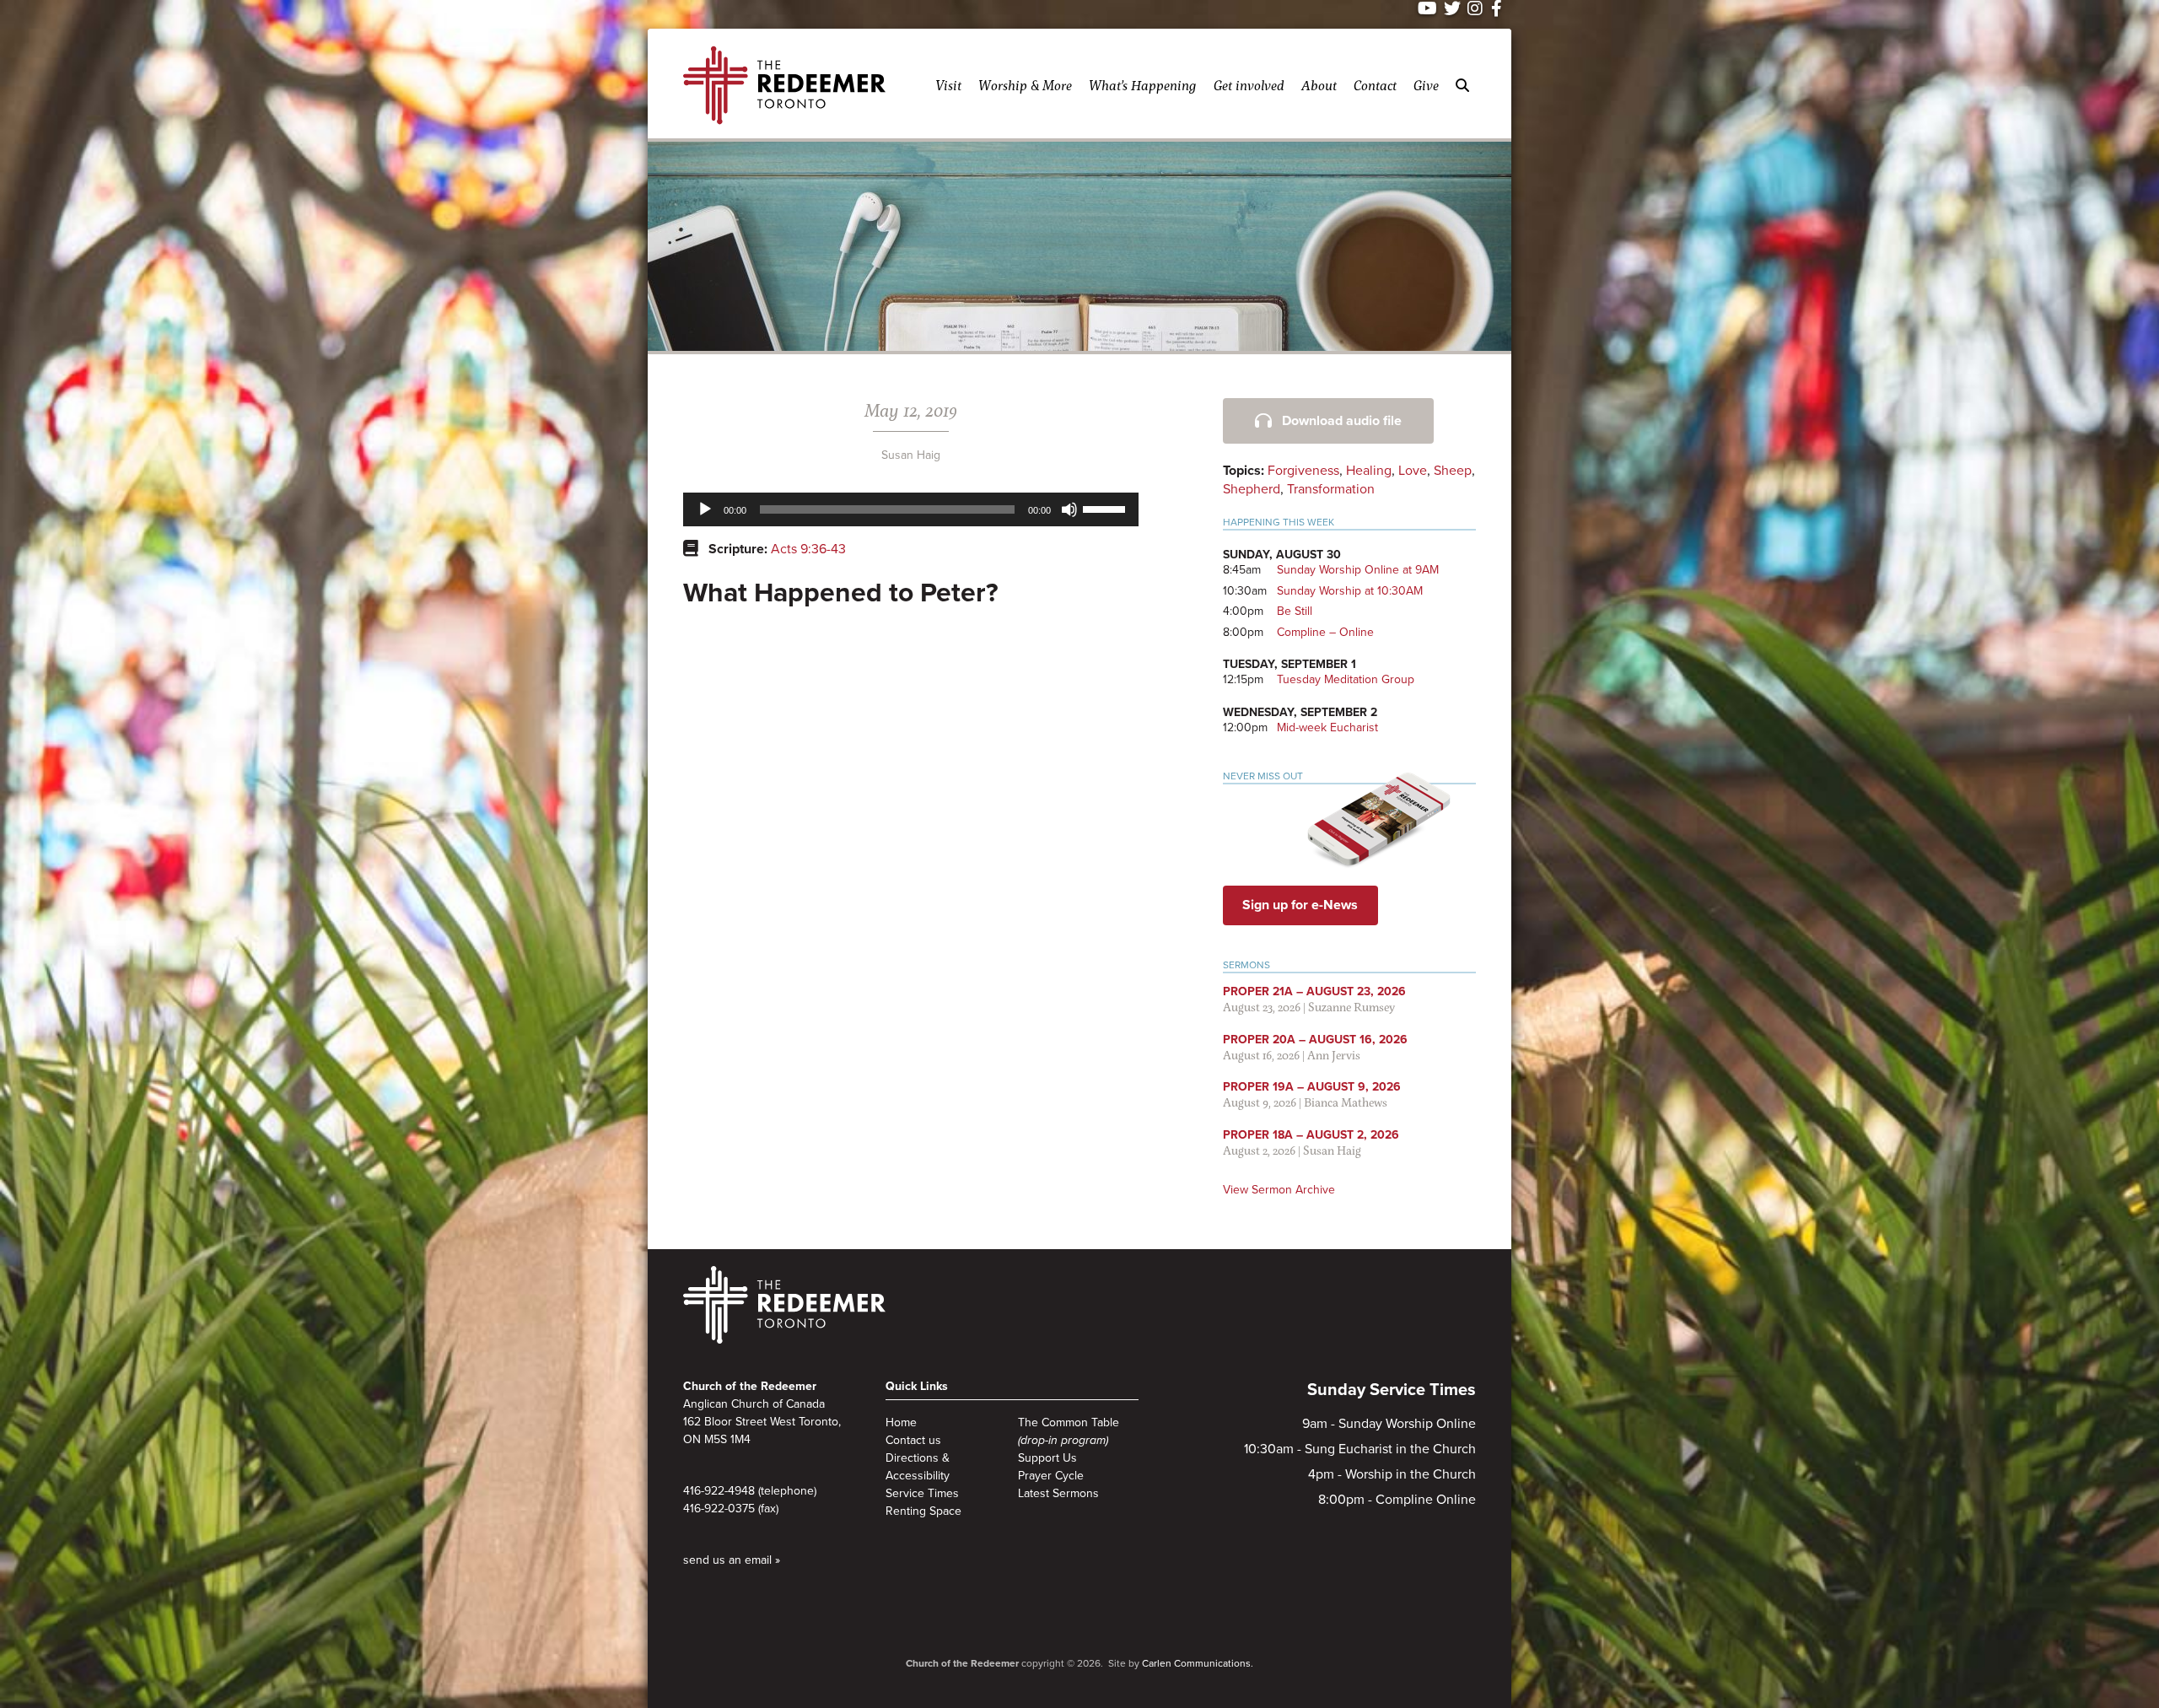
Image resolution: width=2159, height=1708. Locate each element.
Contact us (913, 1440)
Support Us (1047, 1458)
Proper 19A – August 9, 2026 (1312, 1087)
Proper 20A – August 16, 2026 (1315, 1040)
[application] (911, 509)
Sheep (1453, 471)
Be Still (1295, 611)
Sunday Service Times (1392, 1390)
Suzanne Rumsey (1351, 1007)
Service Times (922, 1493)
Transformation (1331, 489)
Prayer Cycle (1051, 1476)
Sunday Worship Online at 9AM (1358, 570)
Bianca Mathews (1346, 1102)
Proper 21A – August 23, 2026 (1314, 991)
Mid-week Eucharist (1327, 727)
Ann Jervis (1334, 1055)
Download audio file (1342, 421)
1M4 (740, 1439)
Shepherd (1252, 489)
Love (1413, 471)
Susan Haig (911, 455)
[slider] (1106, 508)
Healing (1369, 471)
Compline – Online (1325, 632)
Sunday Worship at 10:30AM (1350, 591)
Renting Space (923, 1511)
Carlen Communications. (1198, 1663)
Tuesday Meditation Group (1346, 679)
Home (901, 1422)
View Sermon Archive (1279, 1190)
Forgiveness (1303, 471)
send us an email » (732, 1560)
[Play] (705, 509)
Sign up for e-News (1300, 905)
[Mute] (1069, 509)
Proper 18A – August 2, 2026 (1311, 1135)
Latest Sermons (1058, 1493)
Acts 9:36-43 (808, 549)
